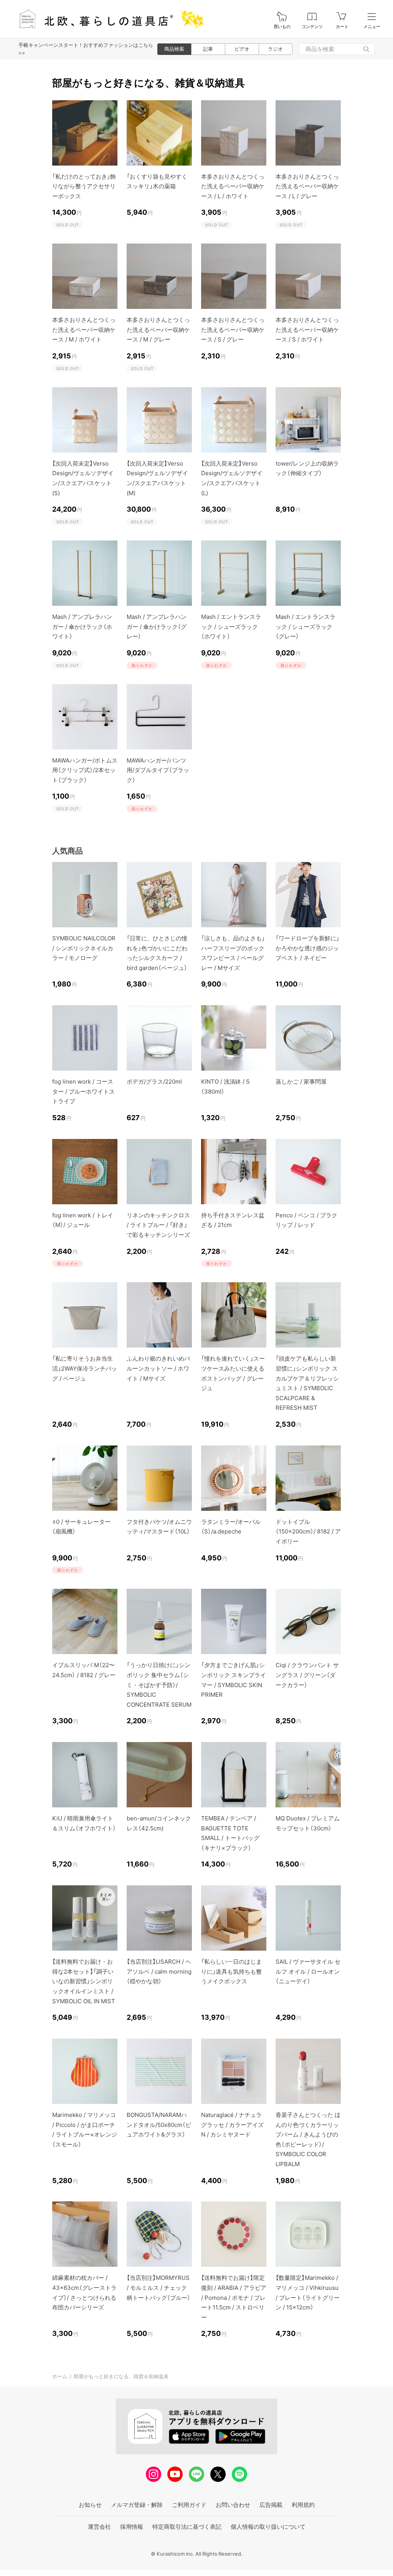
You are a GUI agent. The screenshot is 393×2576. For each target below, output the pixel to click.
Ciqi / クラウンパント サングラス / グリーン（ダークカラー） (307, 1675)
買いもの (282, 27)
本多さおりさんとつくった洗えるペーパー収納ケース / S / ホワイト (307, 330)
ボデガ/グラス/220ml (154, 1082)
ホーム (60, 2376)
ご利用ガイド (189, 2505)
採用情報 (132, 2527)
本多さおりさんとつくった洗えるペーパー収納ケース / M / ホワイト (84, 330)
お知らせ (90, 2505)
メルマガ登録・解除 (137, 2505)
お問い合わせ (233, 2505)
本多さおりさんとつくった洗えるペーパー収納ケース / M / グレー (158, 330)
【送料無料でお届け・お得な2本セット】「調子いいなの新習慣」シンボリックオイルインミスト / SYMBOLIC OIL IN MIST (84, 1981)
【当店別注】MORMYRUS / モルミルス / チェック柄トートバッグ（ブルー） (159, 2288)
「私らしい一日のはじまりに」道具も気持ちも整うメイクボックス (231, 1971)
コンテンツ (312, 27)
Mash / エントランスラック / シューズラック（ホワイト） (231, 627)
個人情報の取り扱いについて (268, 2527)
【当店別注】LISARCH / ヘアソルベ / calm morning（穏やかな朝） (159, 1971)
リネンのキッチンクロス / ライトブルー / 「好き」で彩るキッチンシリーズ (158, 1225)
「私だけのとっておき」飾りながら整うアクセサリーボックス (84, 186)
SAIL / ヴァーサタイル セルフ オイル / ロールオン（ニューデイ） (308, 1971)
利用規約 (303, 2505)
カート (342, 27)
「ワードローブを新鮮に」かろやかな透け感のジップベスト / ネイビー (307, 948)
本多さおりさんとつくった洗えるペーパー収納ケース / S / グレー (233, 330)
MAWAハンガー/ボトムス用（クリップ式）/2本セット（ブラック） (85, 770)
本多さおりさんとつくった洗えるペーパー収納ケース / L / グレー (307, 186)
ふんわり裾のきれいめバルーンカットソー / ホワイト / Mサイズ (158, 1368)
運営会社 (99, 2527)
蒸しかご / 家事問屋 (301, 1082)
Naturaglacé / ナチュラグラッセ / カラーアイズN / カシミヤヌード (232, 2125)
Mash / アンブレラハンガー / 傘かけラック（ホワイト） (82, 627)
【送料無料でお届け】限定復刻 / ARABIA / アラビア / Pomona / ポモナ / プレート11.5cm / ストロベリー (234, 2297)
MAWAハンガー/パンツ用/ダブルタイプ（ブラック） (158, 770)
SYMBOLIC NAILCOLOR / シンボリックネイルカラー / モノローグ (84, 948)
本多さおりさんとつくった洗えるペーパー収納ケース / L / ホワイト (233, 186)
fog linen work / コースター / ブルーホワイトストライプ (83, 1091)
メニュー (372, 27)
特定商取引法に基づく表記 (187, 2527)
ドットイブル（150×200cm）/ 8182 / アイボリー (308, 1532)
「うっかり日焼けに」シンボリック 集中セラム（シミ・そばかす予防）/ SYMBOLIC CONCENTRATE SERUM (159, 1685)
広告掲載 (271, 2505)
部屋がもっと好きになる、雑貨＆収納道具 (121, 2376)
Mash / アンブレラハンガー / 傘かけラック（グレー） (157, 627)
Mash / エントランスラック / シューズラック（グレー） (305, 627)
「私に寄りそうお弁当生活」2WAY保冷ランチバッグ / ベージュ (85, 1368)
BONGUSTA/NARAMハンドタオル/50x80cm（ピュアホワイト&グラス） (159, 2125)
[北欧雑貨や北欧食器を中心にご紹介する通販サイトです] (108, 19)
